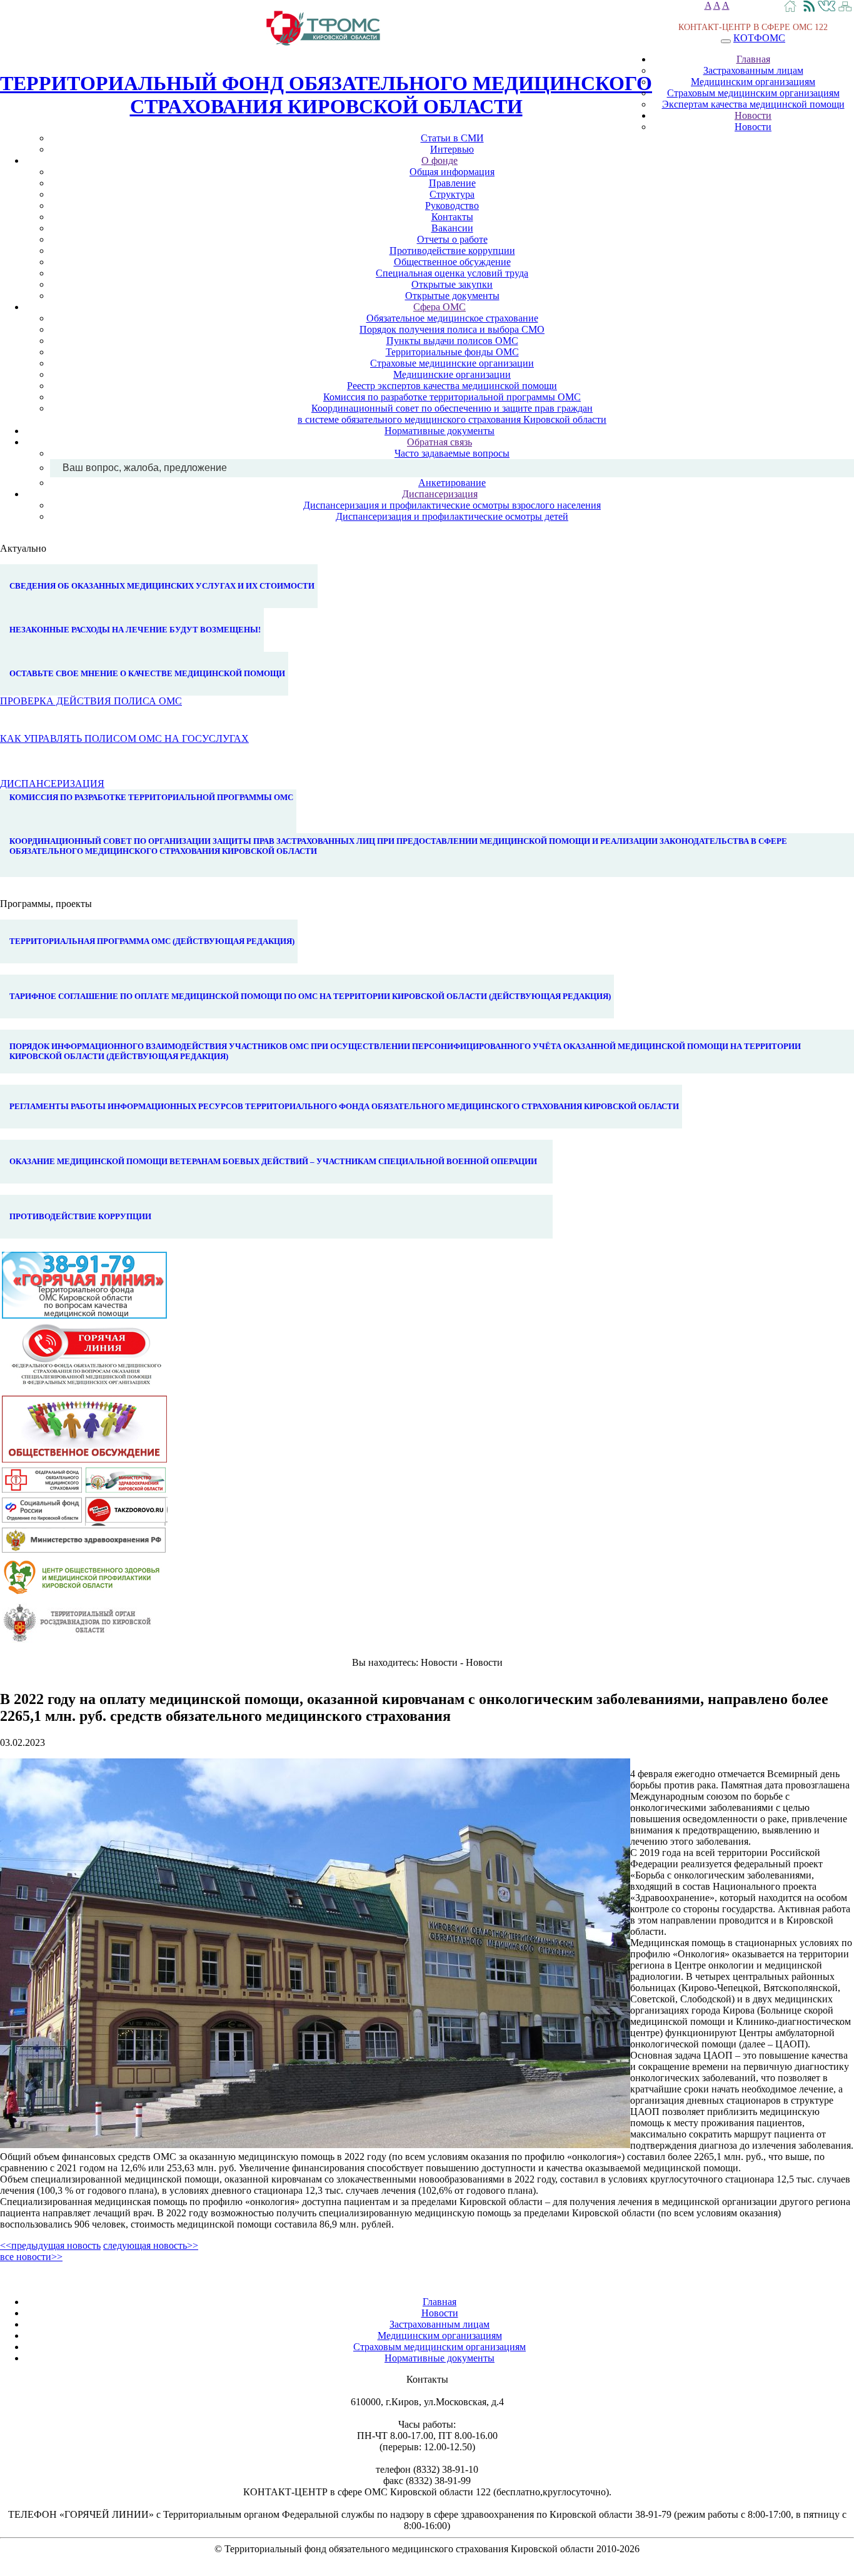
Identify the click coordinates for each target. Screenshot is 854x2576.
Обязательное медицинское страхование (452, 318)
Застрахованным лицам (753, 70)
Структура (452, 194)
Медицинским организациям (753, 82)
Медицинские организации (452, 374)
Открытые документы (452, 296)
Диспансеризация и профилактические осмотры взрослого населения (452, 505)
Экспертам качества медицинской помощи (753, 104)
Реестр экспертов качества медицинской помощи (452, 386)
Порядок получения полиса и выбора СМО (452, 329)
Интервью (452, 149)
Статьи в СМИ (452, 138)
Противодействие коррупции (452, 251)
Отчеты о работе (452, 239)
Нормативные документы (440, 431)
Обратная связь (440, 442)
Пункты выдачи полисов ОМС (452, 341)
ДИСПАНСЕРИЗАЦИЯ (52, 783)
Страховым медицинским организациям (753, 93)
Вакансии (452, 228)
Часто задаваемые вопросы (452, 453)
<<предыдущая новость (50, 2245)
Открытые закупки (452, 284)
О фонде (440, 160)
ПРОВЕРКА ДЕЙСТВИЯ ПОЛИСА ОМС (91, 701)
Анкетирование (452, 483)
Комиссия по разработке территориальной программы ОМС (452, 397)
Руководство (452, 205)
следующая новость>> (151, 2245)
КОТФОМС (759, 38)
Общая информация (452, 172)
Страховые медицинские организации (452, 363)
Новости (753, 115)
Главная (753, 59)
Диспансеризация (440, 494)
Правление (452, 183)
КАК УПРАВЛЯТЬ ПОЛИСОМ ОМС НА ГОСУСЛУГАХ (124, 738)
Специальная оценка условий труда (452, 273)
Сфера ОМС (440, 307)
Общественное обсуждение (452, 262)
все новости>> (31, 2257)
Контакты (452, 217)
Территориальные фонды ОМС (452, 352)
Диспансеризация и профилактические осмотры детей (452, 516)
